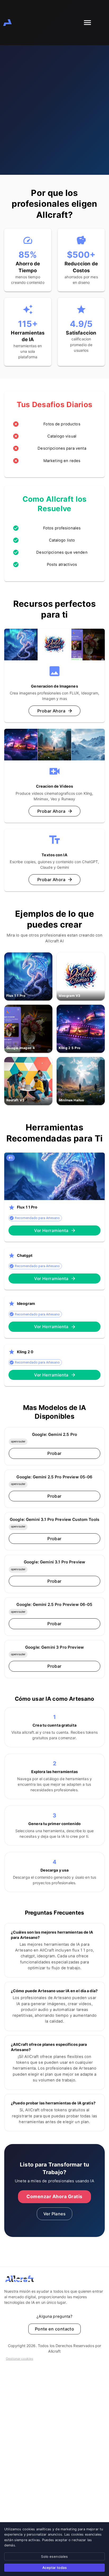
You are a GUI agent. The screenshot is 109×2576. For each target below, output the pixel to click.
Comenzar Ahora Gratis (54, 2196)
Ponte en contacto (55, 2329)
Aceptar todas (54, 2568)
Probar (54, 1453)
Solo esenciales (54, 2556)
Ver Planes (55, 2214)
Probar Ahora (51, 711)
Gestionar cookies (19, 2359)
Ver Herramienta (51, 1230)
